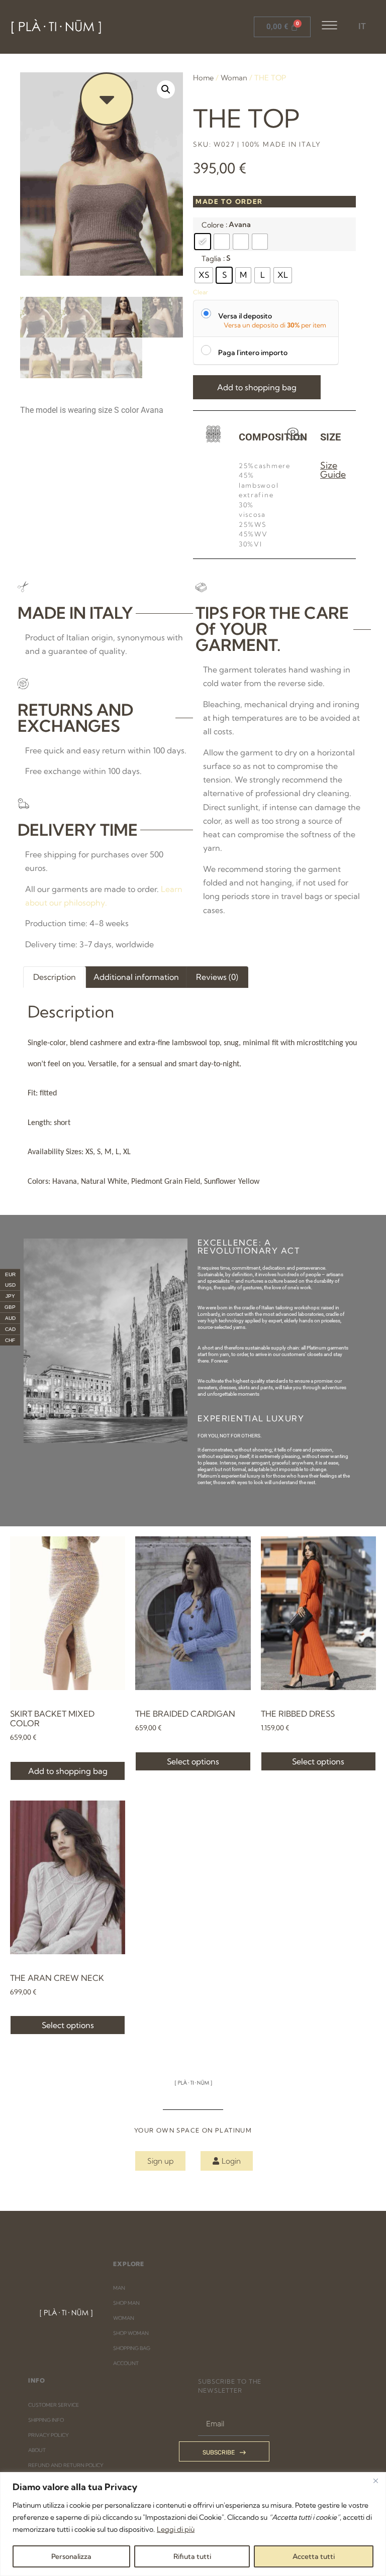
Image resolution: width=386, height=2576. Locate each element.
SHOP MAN (126, 2303)
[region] (193, 2524)
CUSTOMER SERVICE (54, 2405)
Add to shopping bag (257, 387)
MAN (119, 2288)
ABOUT (37, 2450)
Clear (201, 292)
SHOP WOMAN (131, 2333)
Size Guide (333, 470)
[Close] (375, 2481)
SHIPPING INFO (46, 2420)
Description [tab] (55, 977)
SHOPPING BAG (132, 2348)
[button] (166, 89)
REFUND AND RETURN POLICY (66, 2465)
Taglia (211, 259)
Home (203, 78)
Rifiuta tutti (192, 2556)
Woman (234, 78)
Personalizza (71, 2556)
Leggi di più (176, 2529)
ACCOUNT (126, 2363)
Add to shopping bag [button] (68, 1771)
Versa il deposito (245, 316)
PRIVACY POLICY (49, 2435)
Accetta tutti (314, 2556)
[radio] (203, 242)
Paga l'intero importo (253, 352)
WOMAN (124, 2318)
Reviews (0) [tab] (217, 977)
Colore (213, 225)
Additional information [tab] (136, 977)
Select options (193, 1761)
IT (362, 26)
